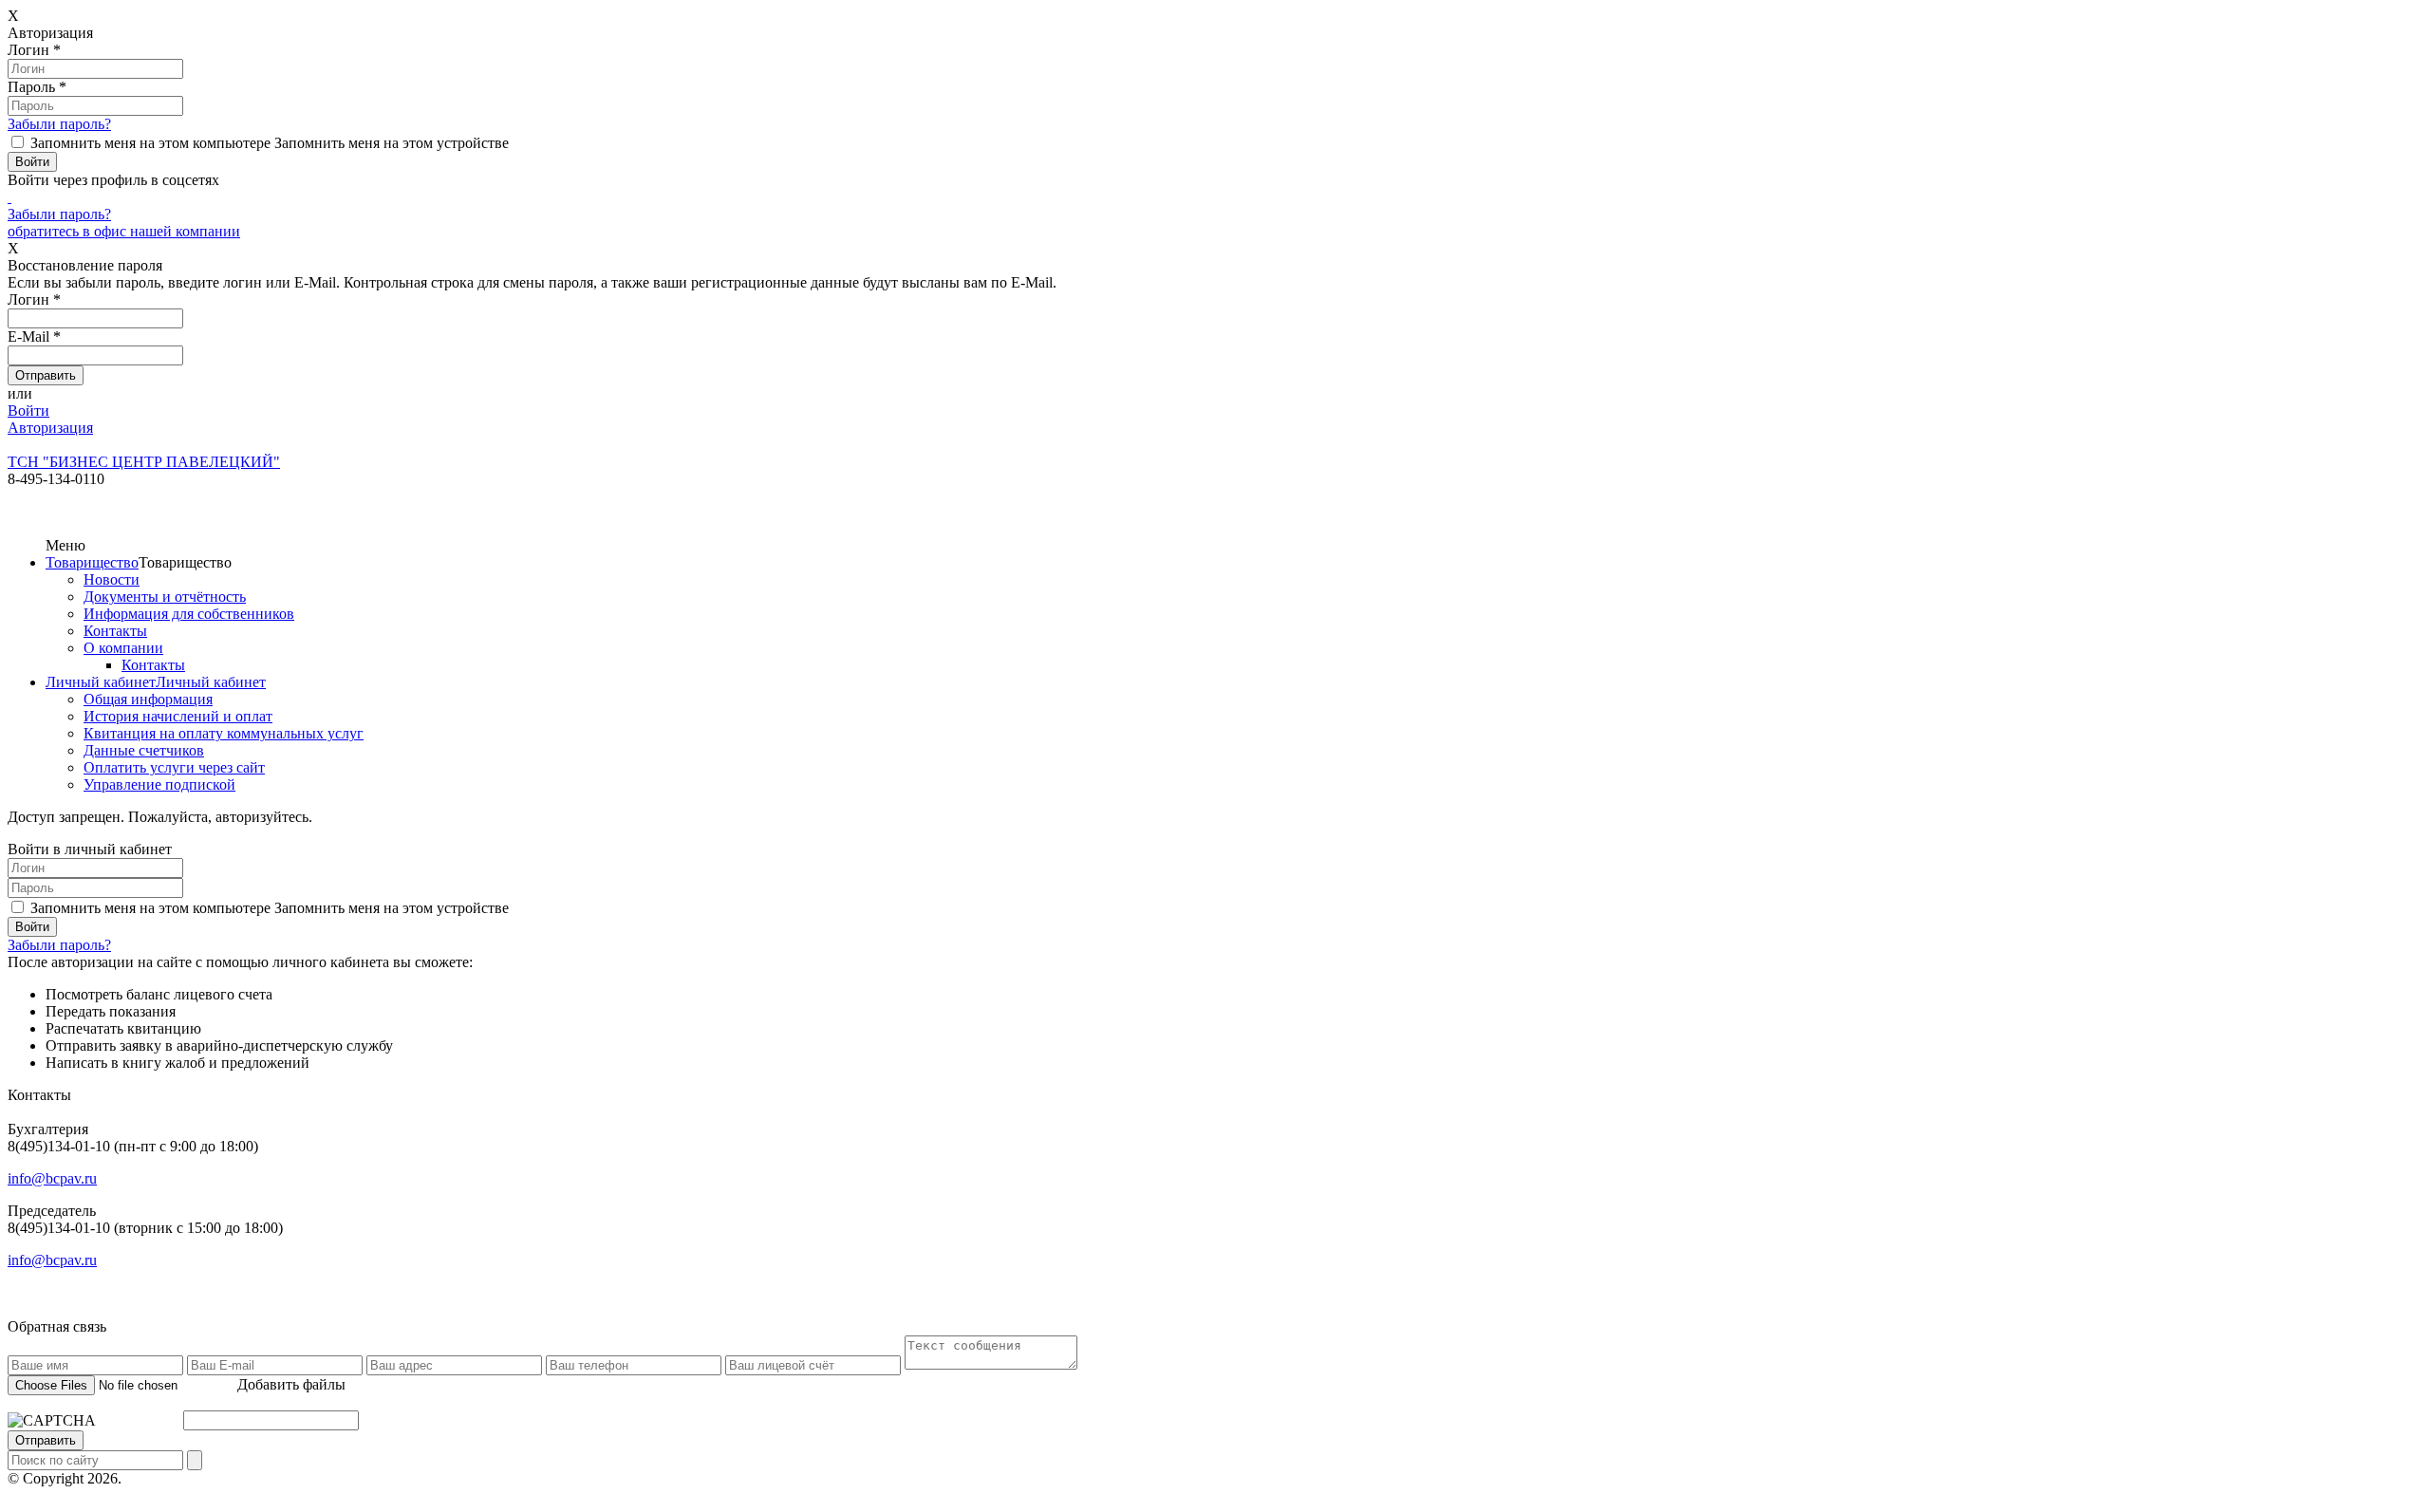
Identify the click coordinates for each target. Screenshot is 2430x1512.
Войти (28, 411)
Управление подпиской (159, 784)
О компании (123, 648)
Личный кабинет (101, 682)
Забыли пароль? (59, 124)
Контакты (115, 631)
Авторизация (50, 428)
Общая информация (148, 699)
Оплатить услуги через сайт (174, 767)
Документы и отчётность (165, 597)
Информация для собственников (189, 614)
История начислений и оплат (178, 716)
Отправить (46, 1440)
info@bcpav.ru (52, 1178)
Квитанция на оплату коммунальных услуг (224, 733)
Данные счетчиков (144, 750)
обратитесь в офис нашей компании (124, 231)
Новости (112, 579)
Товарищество (92, 562)
